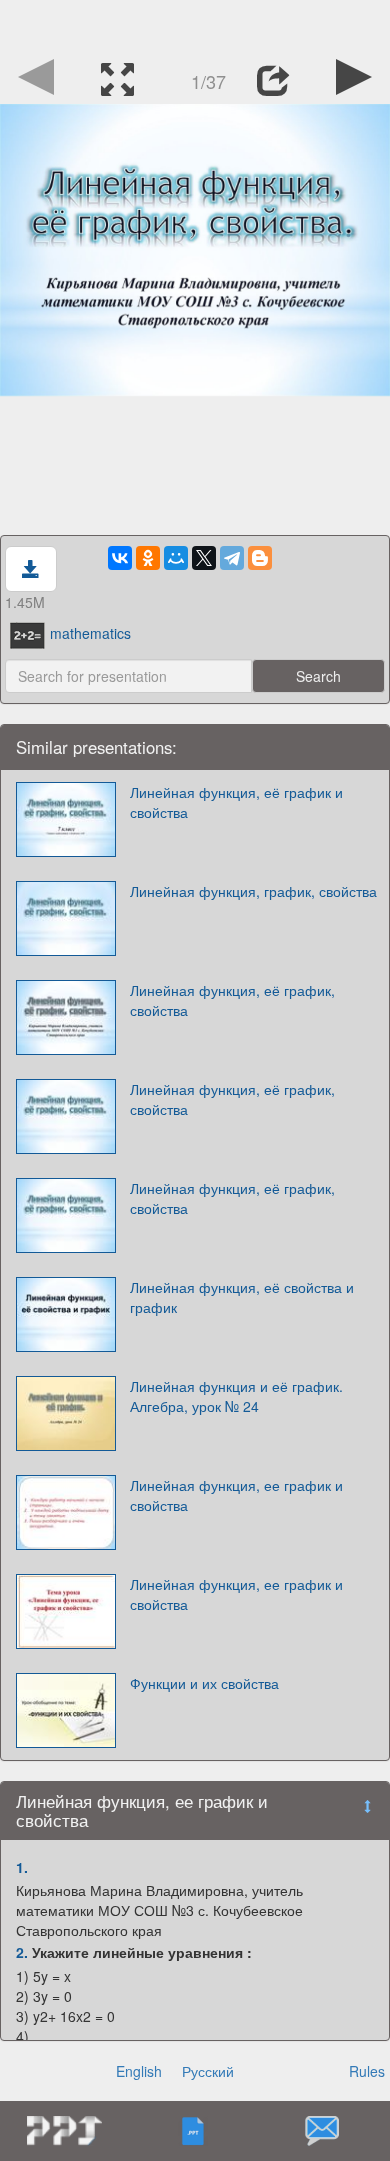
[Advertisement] (195, 25)
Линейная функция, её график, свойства (232, 1000)
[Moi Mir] (176, 558)
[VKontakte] (120, 558)
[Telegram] (232, 558)
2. (22, 1952)
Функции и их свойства (204, 1683)
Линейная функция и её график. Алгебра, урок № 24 (236, 1396)
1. (22, 1867)
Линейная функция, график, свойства (253, 891)
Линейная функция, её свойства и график (242, 1297)
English (139, 2071)
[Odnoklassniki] (148, 558)
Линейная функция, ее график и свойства (236, 1495)
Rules (367, 2071)
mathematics (90, 633)
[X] (204, 558)
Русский (208, 2071)
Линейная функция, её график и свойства (236, 802)
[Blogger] (260, 558)
